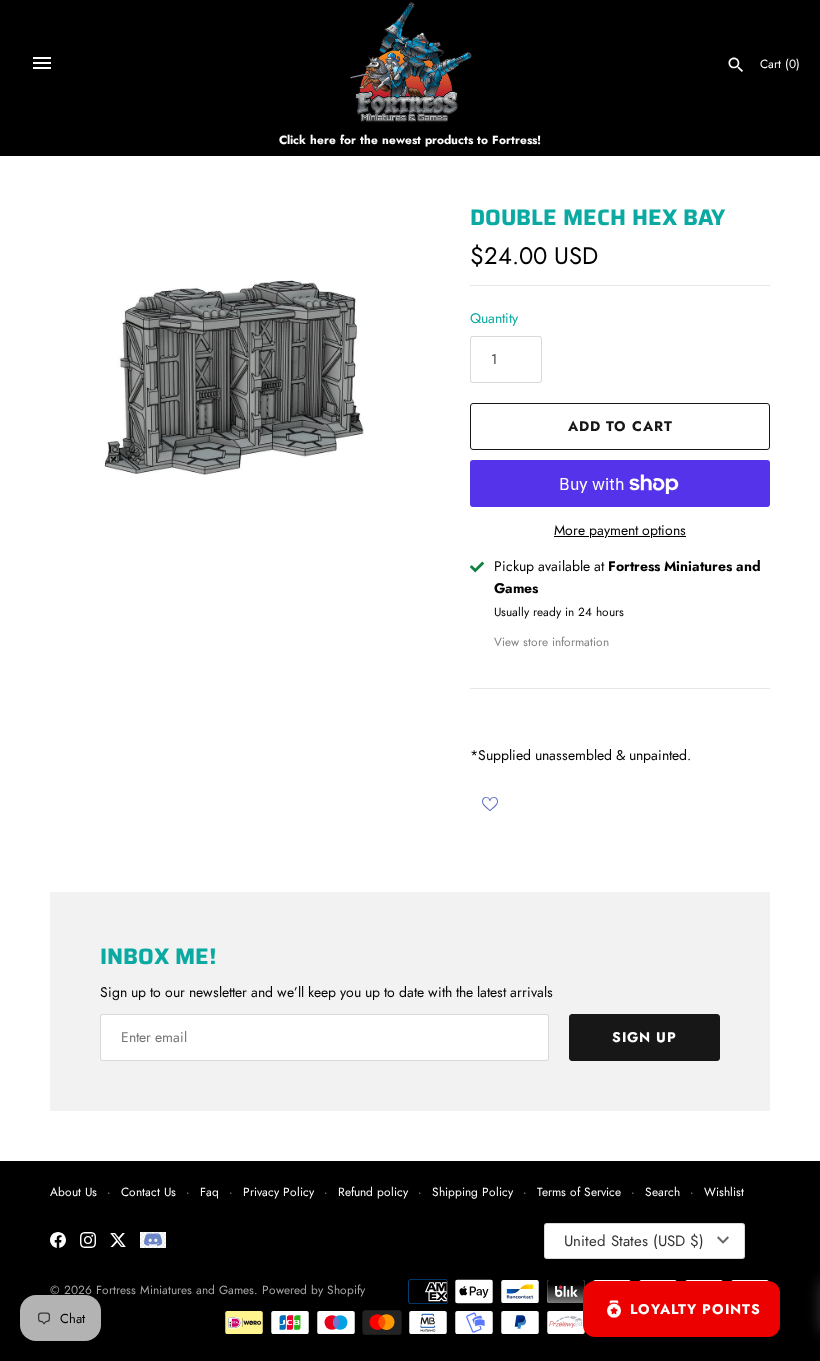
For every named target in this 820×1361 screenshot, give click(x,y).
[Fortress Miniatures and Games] (410, 62)
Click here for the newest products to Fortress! (410, 139)
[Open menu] (42, 63)
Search (662, 1191)
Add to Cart (620, 426)
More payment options (620, 530)
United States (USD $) (634, 1241)
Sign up (644, 1037)
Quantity (494, 318)
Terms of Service (579, 1191)
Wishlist (724, 1191)
